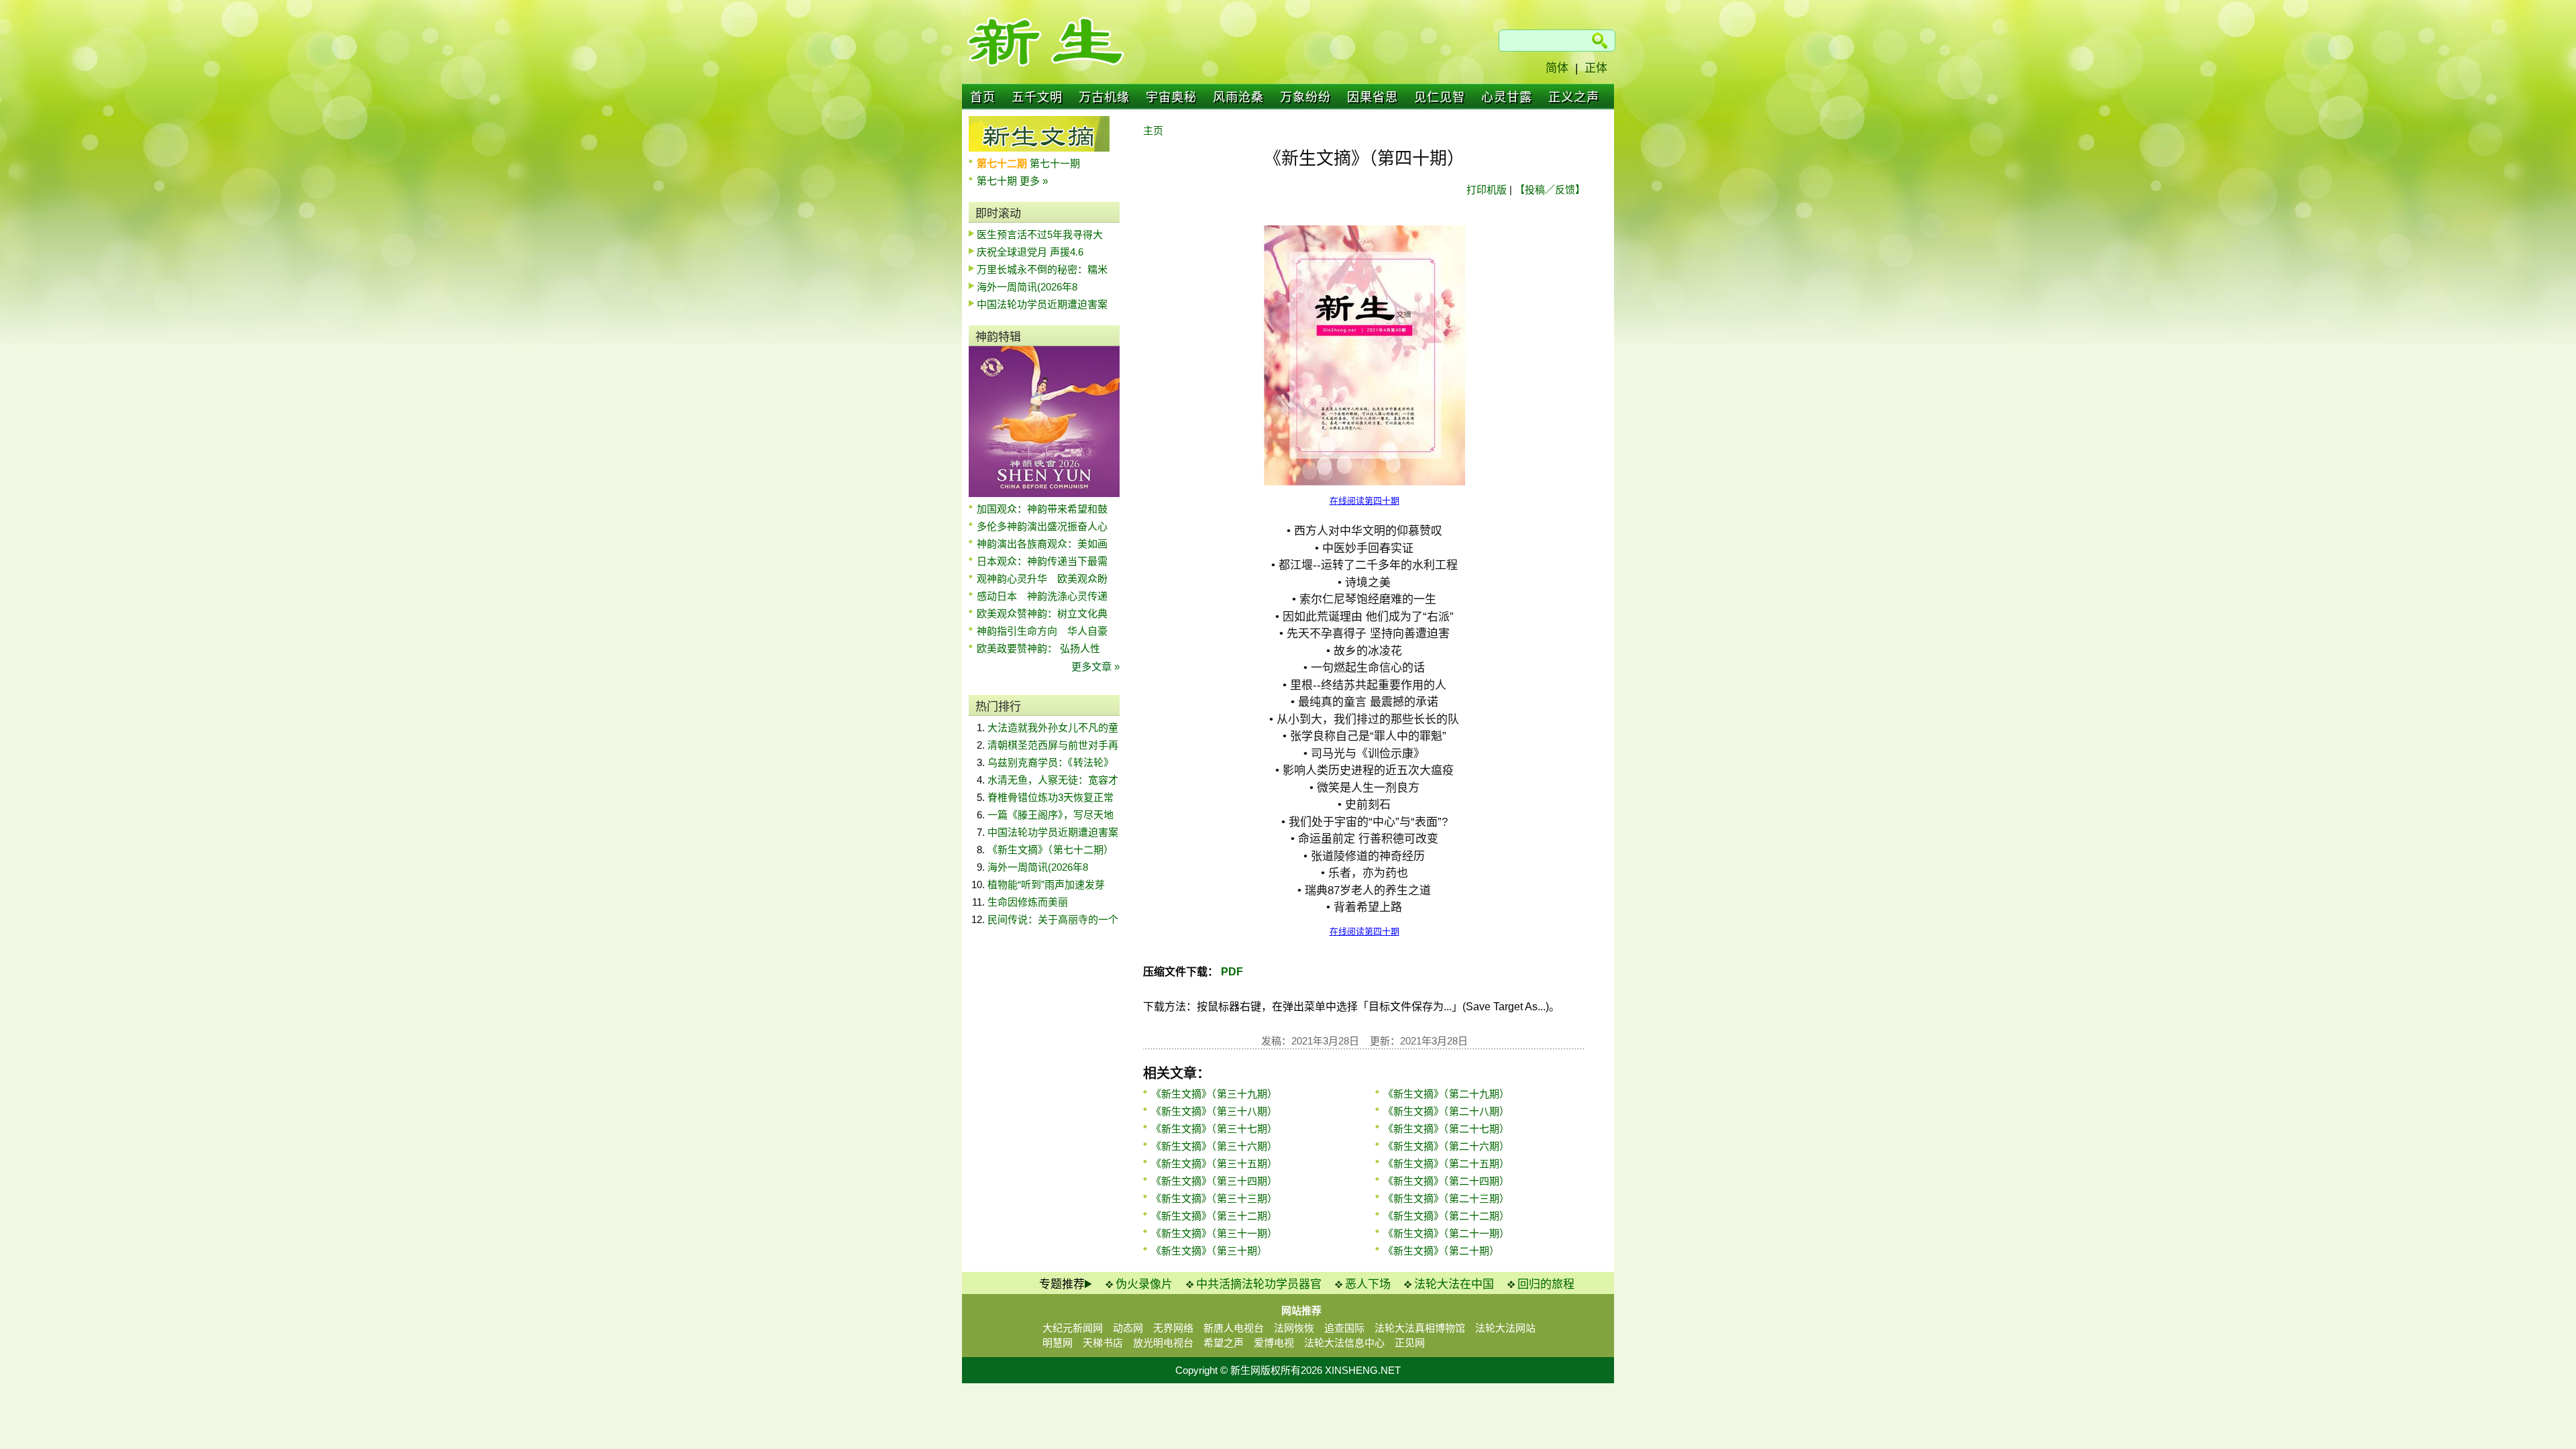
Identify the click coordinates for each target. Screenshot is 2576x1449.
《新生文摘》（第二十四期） (1446, 1181)
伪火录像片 (1144, 1284)
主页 (1153, 130)
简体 (1557, 68)
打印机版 (1487, 190)
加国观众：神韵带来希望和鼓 (1042, 509)
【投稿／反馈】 (1550, 190)
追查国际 (1344, 1328)
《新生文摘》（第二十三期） (1446, 1198)
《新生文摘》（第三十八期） (1214, 1111)
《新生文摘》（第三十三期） (1214, 1198)
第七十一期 (1055, 163)
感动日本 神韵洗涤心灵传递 (1042, 596)
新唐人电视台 (1234, 1328)
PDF (1231, 972)
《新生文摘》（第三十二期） (1214, 1216)
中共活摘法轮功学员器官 (1259, 1284)
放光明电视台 (1163, 1343)
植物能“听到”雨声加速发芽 (1046, 884)
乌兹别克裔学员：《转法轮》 (1051, 762)
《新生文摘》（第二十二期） (1446, 1216)
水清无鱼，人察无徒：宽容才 (1053, 780)
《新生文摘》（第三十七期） (1214, 1129)
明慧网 (1058, 1343)
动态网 (1128, 1328)
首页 (983, 97)
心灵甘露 (1507, 97)
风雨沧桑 (1238, 97)
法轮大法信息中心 (1344, 1343)
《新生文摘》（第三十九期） (1214, 1094)
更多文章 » (1095, 666)
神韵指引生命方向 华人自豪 (1042, 631)
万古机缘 (1104, 97)
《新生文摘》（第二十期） (1441, 1251)
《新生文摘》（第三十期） (1209, 1251)
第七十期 (998, 181)
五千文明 (1037, 97)
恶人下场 (1368, 1284)
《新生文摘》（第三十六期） (1214, 1146)
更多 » (1034, 181)
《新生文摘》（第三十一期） (1214, 1233)
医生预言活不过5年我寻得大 (1040, 234)
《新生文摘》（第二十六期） (1446, 1146)
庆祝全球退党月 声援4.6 (1030, 252)
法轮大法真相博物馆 (1420, 1328)
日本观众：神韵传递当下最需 (1042, 561)
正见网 (1410, 1343)
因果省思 (1373, 97)
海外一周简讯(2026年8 (1027, 287)
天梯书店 (1103, 1343)
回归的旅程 (1546, 1284)
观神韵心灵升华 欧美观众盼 (1042, 579)
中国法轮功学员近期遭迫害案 (1042, 304)
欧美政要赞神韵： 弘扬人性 (1038, 648)
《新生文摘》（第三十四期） (1214, 1181)
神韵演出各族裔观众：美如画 (1042, 544)
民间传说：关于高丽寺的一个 (1053, 919)
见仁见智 (1440, 97)
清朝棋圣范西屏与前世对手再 (1053, 745)
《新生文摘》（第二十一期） (1446, 1233)
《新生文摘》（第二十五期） (1446, 1164)
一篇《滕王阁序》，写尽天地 (1051, 815)
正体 (1596, 68)
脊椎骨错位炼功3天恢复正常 (1051, 797)
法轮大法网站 (1505, 1328)
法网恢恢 (1294, 1328)
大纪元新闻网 (1073, 1328)
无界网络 (1173, 1328)
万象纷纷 (1305, 97)
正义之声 (1574, 97)
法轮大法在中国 (1454, 1284)
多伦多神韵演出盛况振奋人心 (1042, 526)
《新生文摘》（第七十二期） (1051, 850)
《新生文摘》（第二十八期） (1446, 1111)
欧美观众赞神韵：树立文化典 (1042, 613)
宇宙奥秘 (1171, 97)
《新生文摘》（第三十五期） (1214, 1164)
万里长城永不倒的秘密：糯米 (1042, 269)
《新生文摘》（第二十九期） (1446, 1094)
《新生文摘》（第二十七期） (1446, 1129)
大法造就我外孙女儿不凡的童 (1053, 728)
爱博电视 (1274, 1343)
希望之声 (1224, 1343)
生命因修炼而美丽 (1028, 902)
